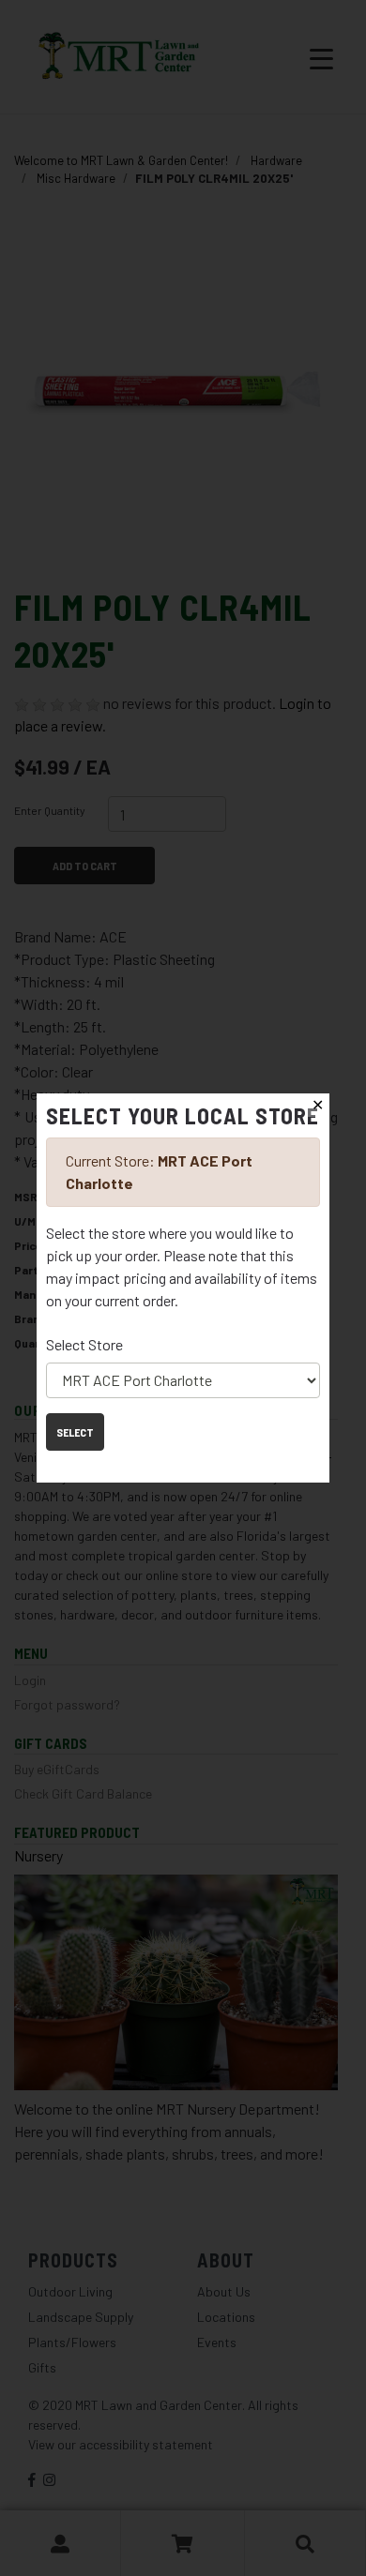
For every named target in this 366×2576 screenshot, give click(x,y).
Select (75, 1432)
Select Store (84, 1344)
